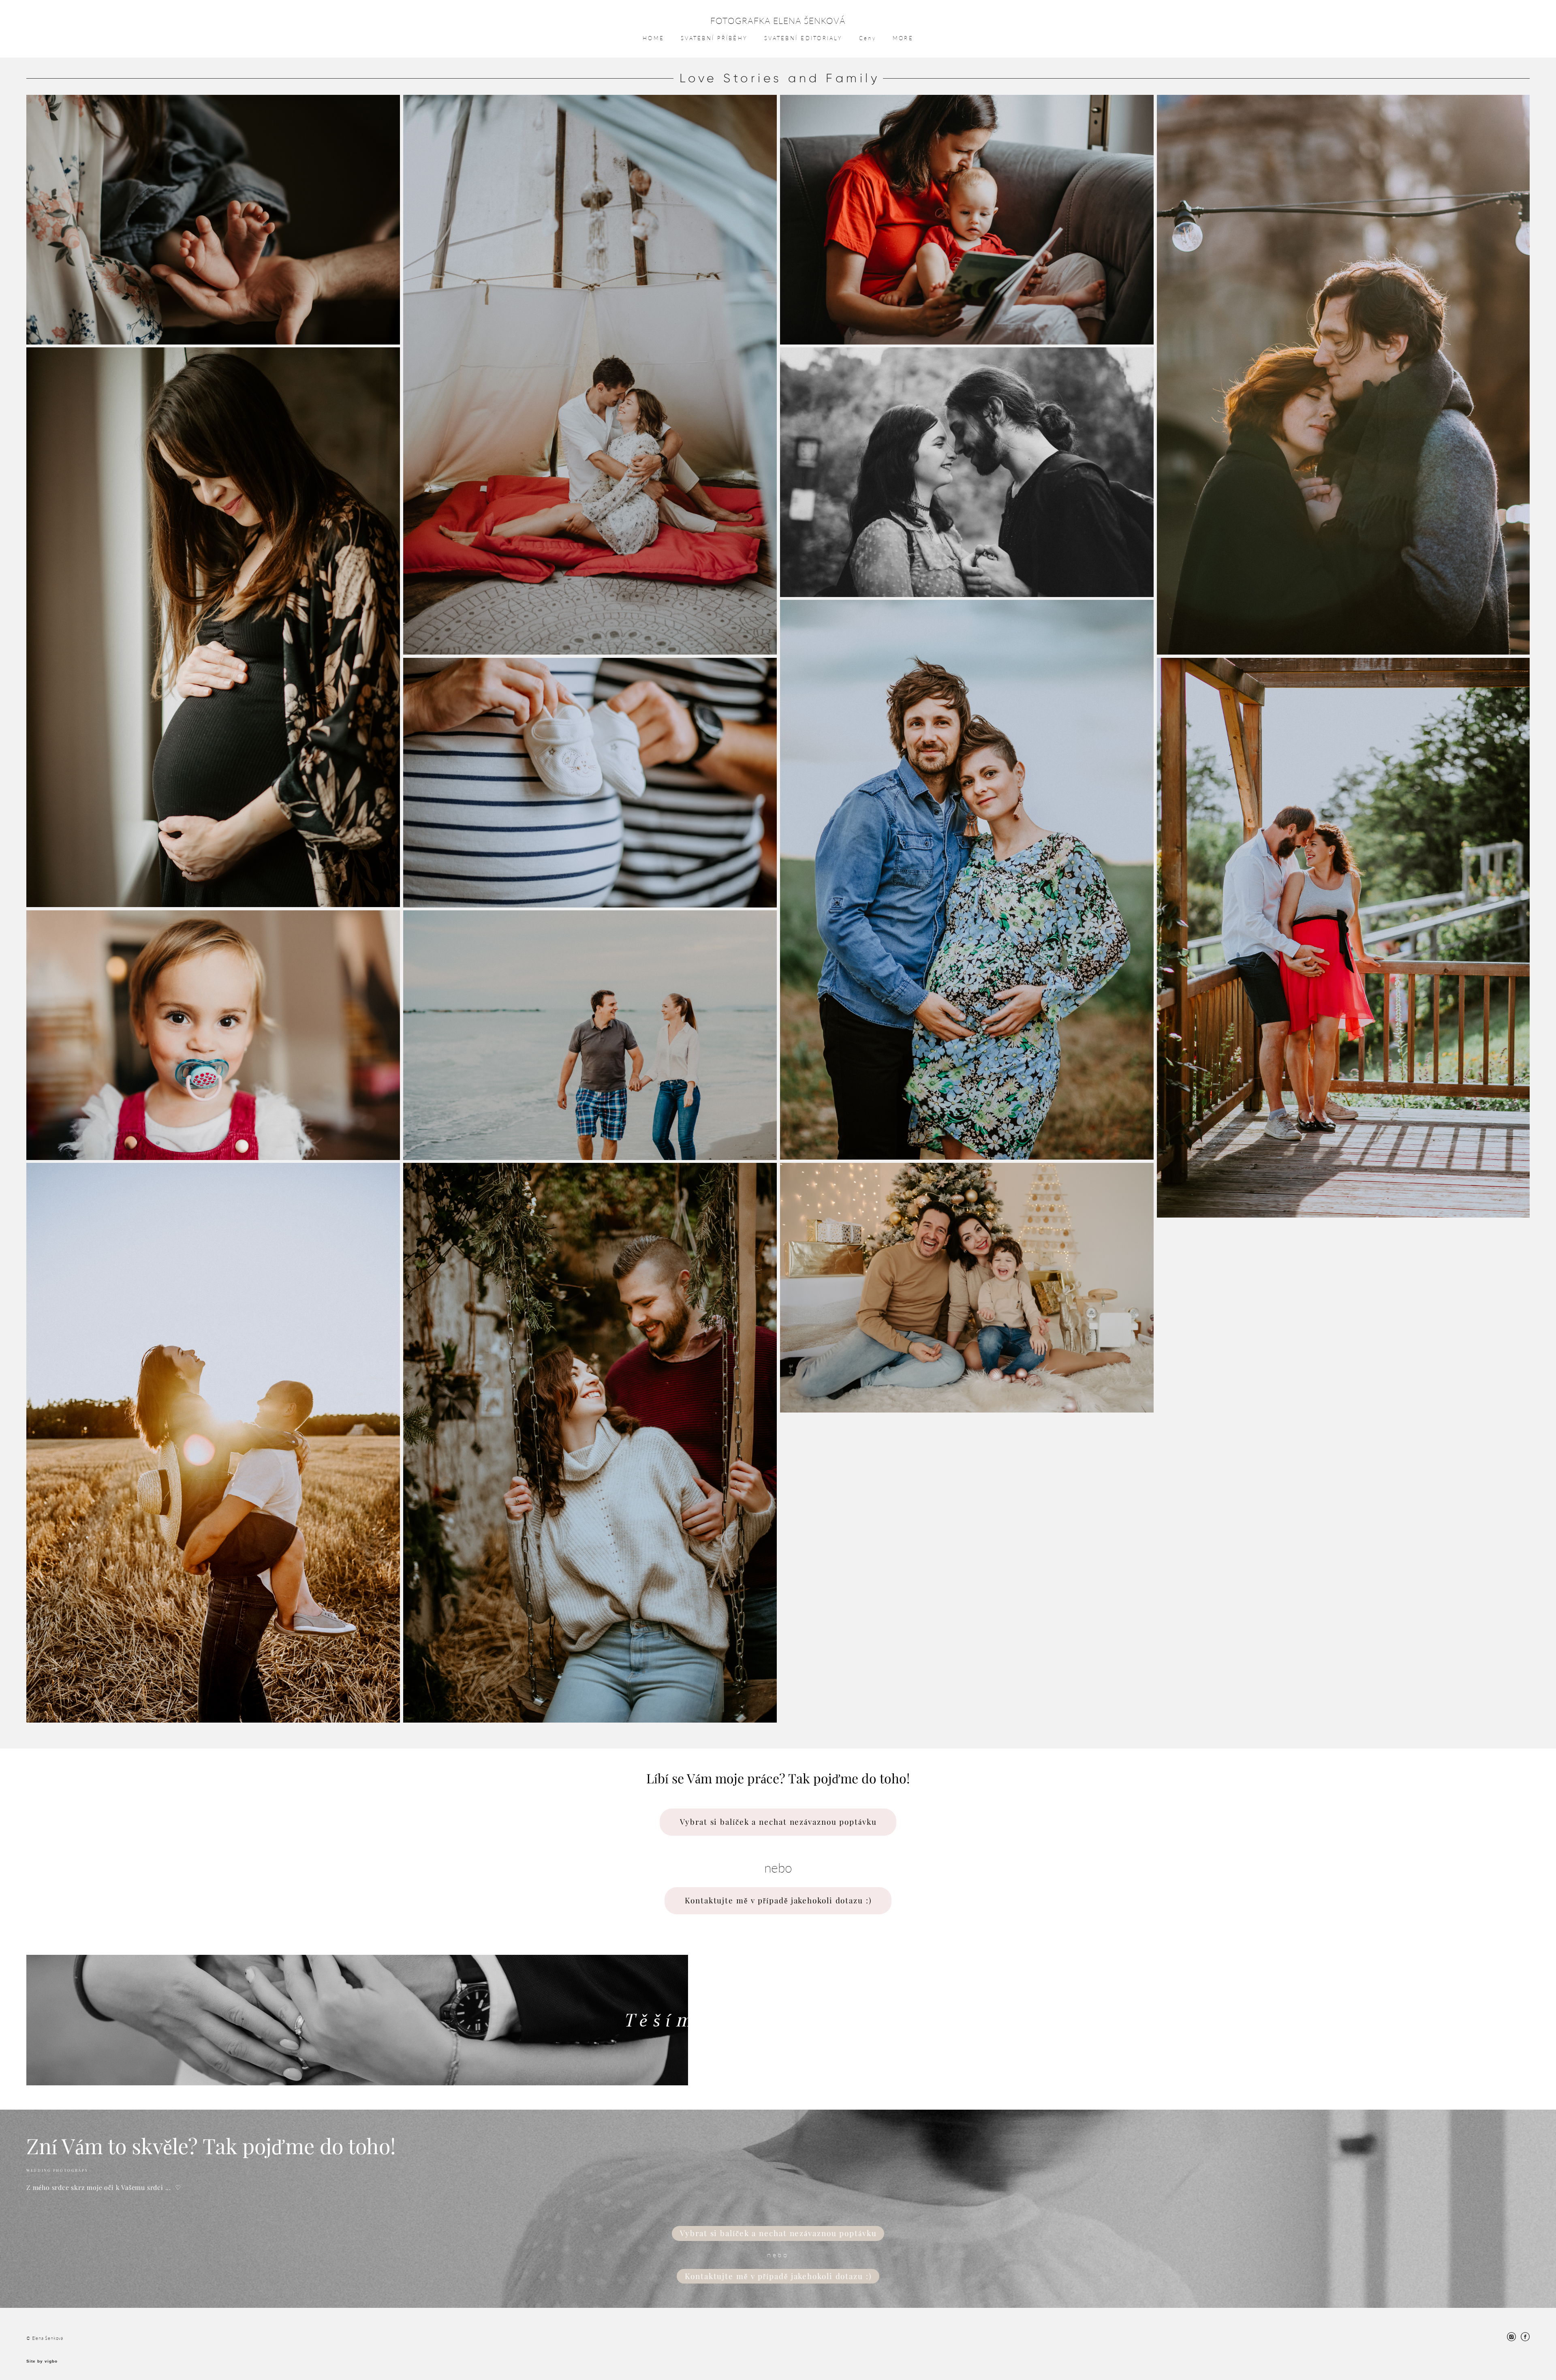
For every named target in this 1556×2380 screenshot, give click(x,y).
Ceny (868, 38)
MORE (903, 38)
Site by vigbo (42, 2361)
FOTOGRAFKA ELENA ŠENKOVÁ (778, 20)
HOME (653, 38)
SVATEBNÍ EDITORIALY (803, 38)
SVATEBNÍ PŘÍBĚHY (714, 38)
